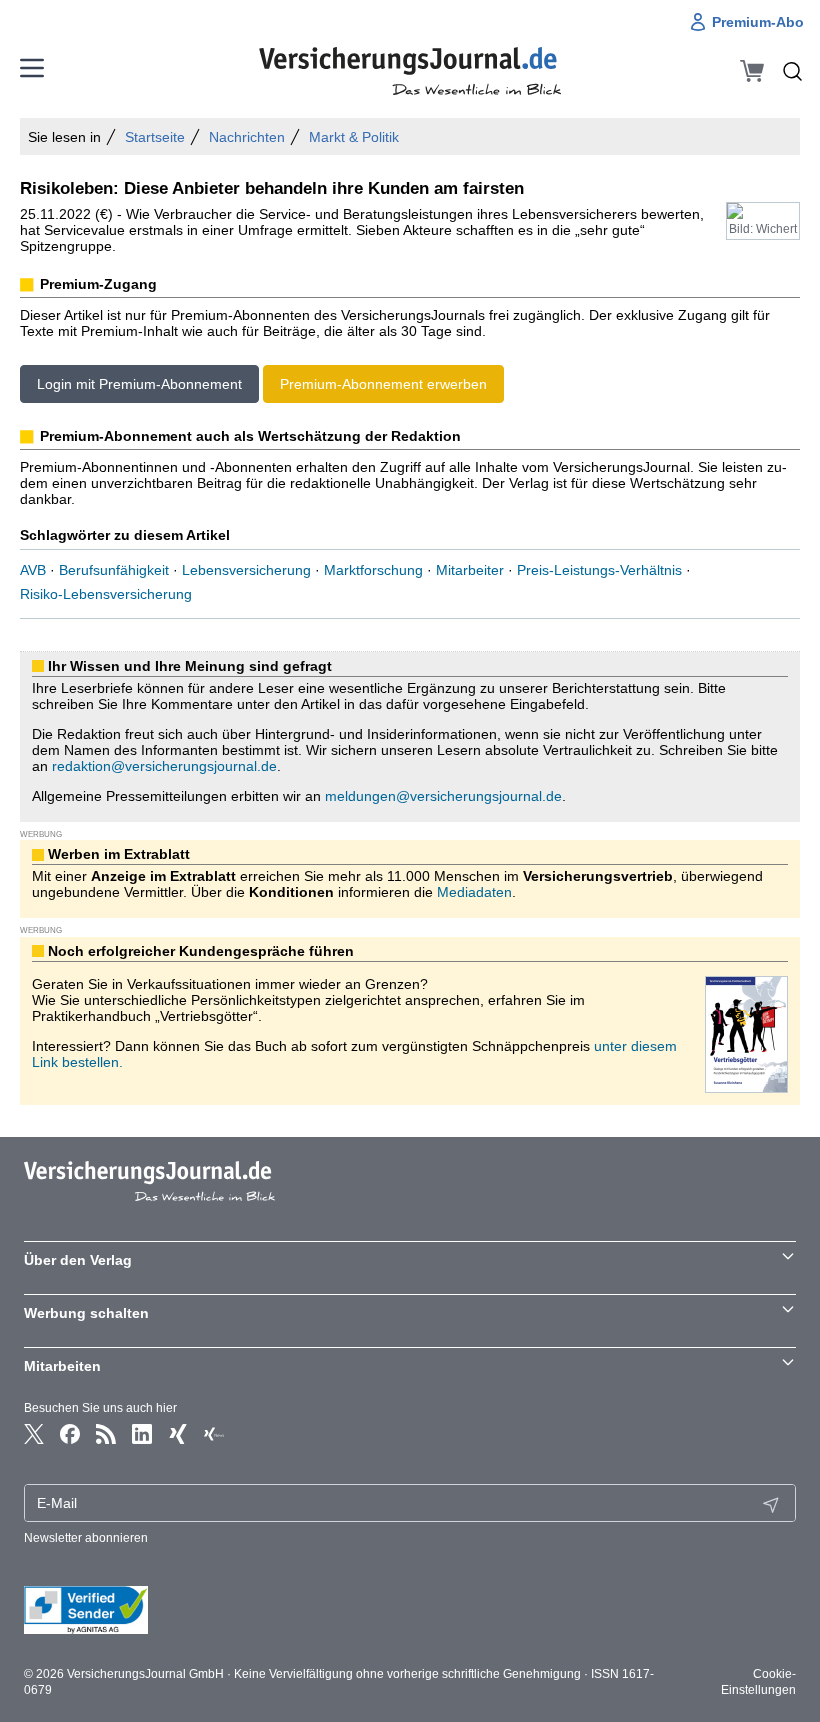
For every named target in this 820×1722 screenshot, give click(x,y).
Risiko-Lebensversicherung (106, 594)
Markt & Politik (354, 137)
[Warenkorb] (752, 71)
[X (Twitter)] (34, 1434)
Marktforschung (373, 570)
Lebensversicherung (246, 570)
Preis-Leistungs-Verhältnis (599, 570)
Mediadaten (474, 892)
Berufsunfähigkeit (114, 570)
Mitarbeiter (470, 570)
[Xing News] (214, 1434)
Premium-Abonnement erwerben (383, 384)
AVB (33, 570)
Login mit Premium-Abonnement (139, 384)
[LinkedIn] (142, 1434)
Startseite (155, 137)
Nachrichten (247, 137)
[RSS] (106, 1434)
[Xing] (178, 1434)
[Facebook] (70, 1434)
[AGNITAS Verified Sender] (410, 1610)
